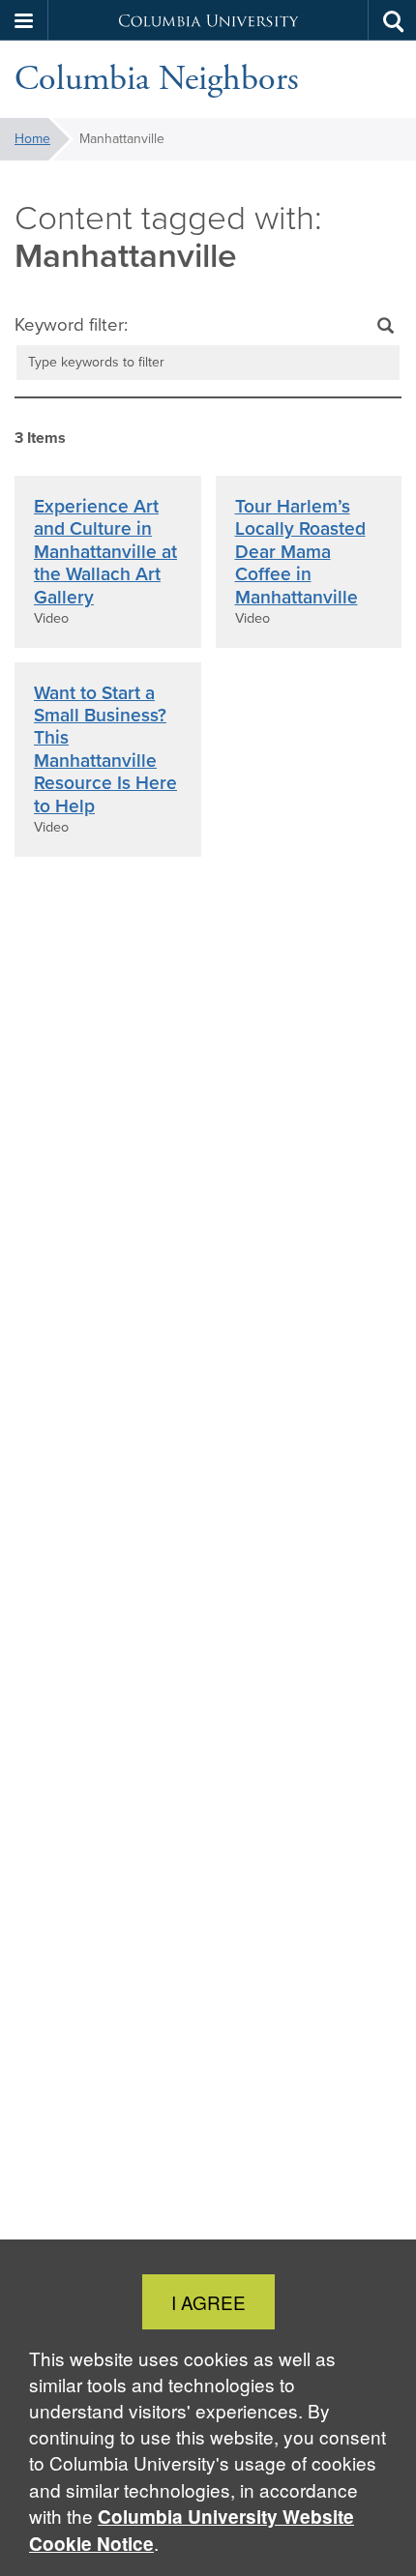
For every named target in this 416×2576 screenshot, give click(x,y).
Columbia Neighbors (157, 79)
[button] (24, 20)
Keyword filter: (71, 325)
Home (32, 139)
